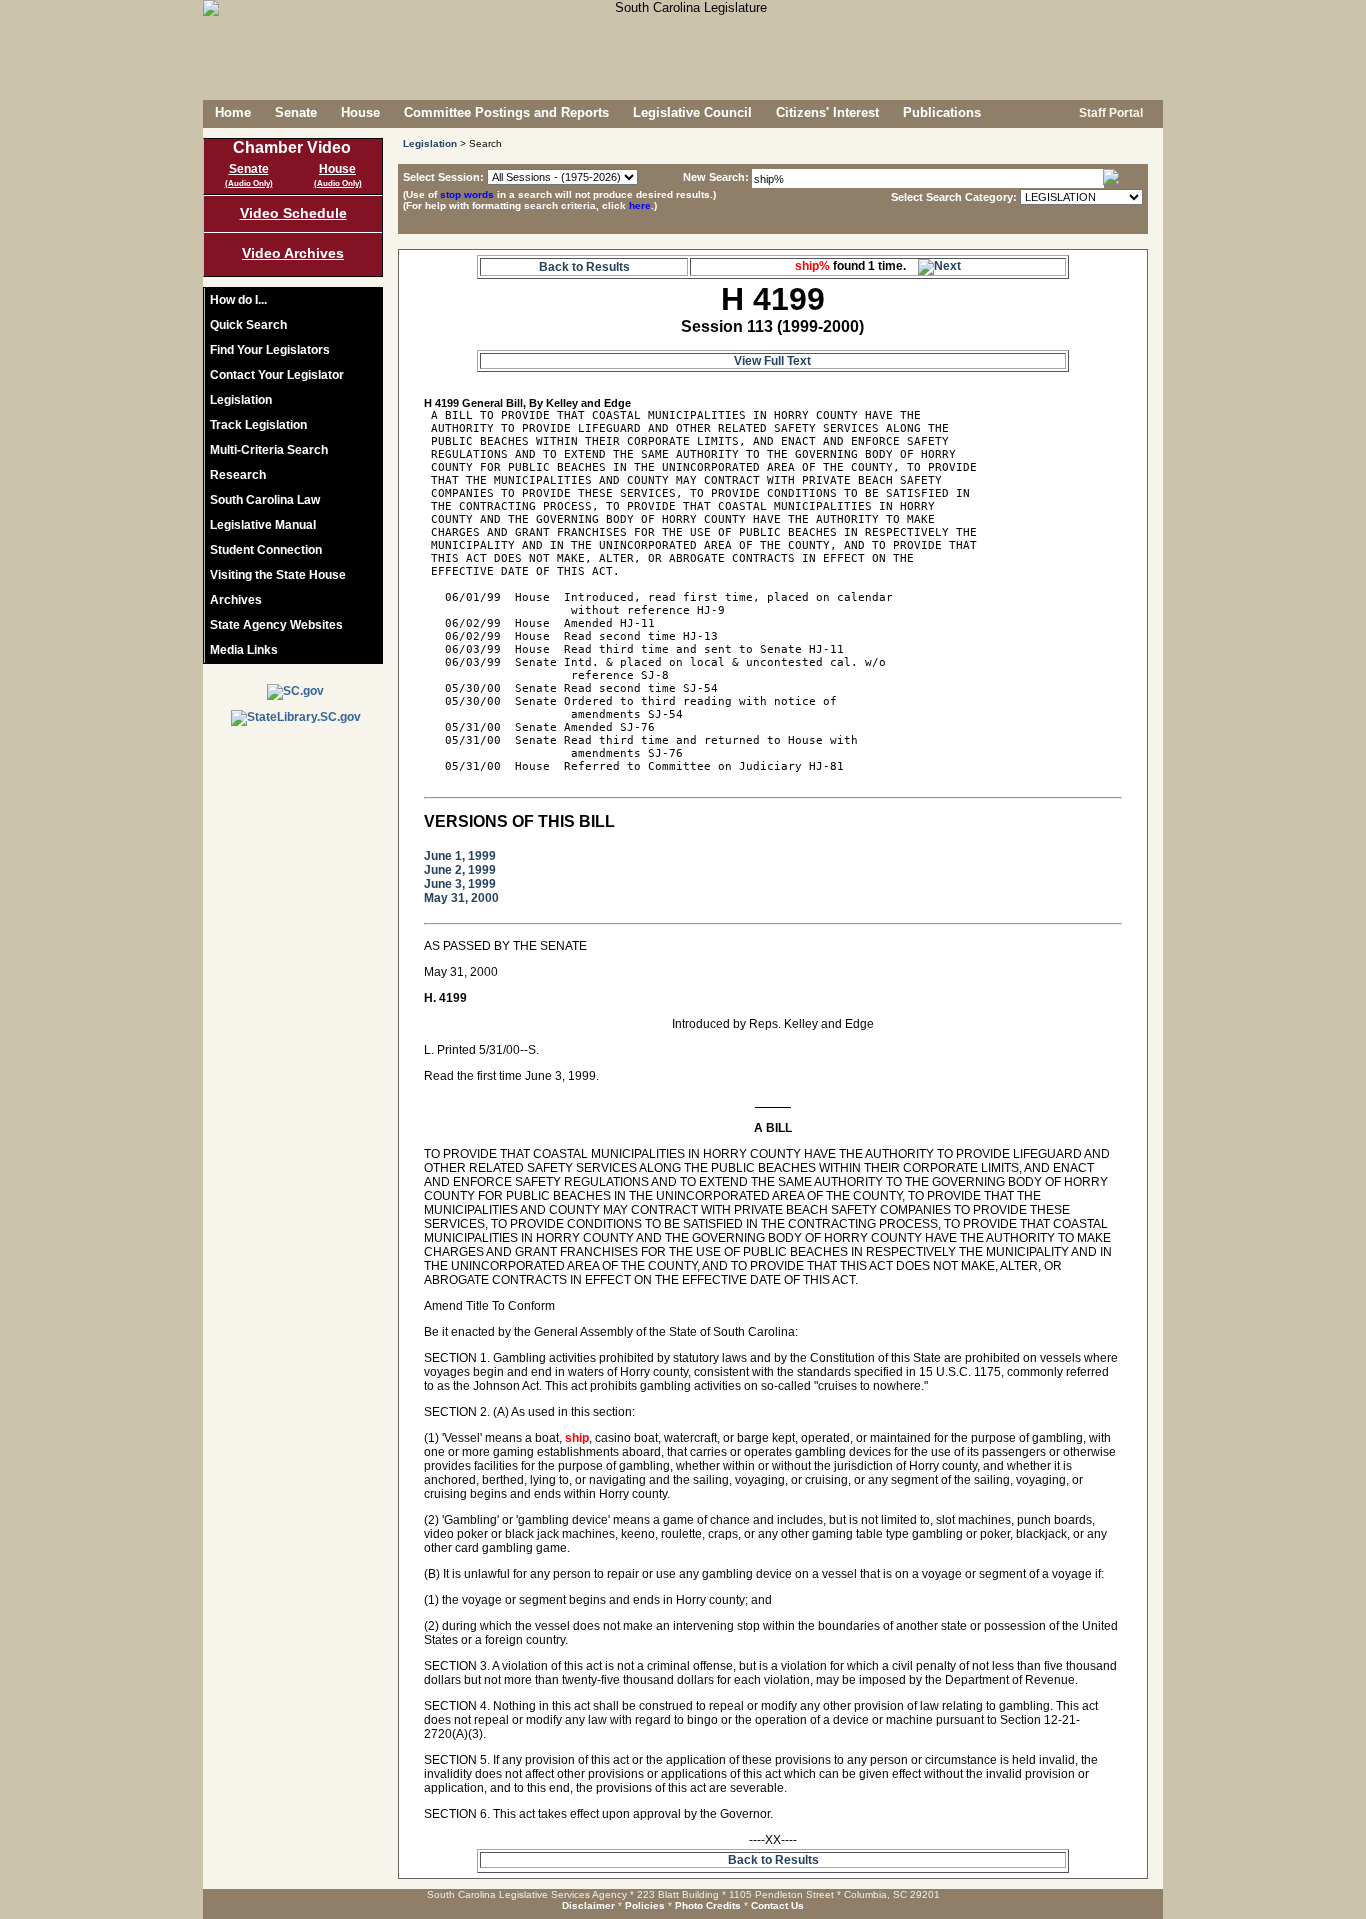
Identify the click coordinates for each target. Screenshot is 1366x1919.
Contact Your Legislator (277, 375)
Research (238, 475)
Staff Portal (1109, 113)
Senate (296, 112)
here (640, 205)
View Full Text (772, 361)
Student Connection (266, 550)
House (360, 112)
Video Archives (293, 253)
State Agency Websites (276, 625)
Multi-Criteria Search (269, 450)
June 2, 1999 (460, 870)
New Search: (717, 177)
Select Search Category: (954, 197)
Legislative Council (692, 112)
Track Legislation (258, 425)
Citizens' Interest (827, 112)
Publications (942, 112)
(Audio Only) (249, 183)
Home (233, 112)
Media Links (244, 650)
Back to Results (584, 267)
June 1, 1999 (460, 856)
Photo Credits (708, 1905)
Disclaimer (588, 1905)
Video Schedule (293, 213)
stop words (467, 194)
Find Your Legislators (270, 350)
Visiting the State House (278, 575)
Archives (236, 600)
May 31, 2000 (461, 898)
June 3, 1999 (460, 884)
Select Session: (443, 177)
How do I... (238, 300)
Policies (645, 1905)
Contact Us (777, 1905)
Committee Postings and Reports (506, 112)
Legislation (241, 400)
